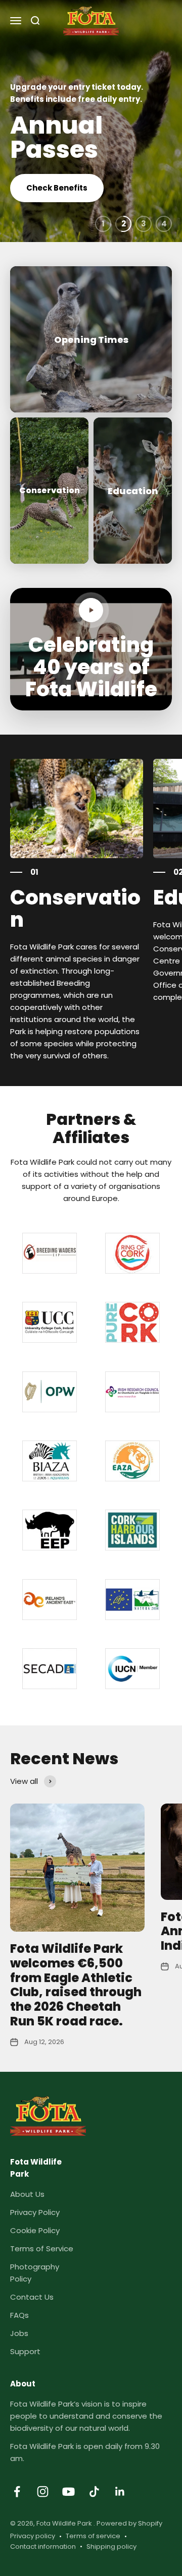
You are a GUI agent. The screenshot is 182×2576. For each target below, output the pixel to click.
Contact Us (32, 2297)
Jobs (19, 2333)
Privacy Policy (35, 2212)
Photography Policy (35, 2273)
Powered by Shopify (129, 2523)
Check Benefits (57, 188)
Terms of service (93, 2536)
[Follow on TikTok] (94, 2492)
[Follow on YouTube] (69, 2492)
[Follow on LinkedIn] (120, 2492)
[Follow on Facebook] (17, 2492)
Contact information (43, 2547)
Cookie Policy (35, 2230)
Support (25, 2351)
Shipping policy (111, 2547)
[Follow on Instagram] (43, 2492)
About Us (27, 2194)
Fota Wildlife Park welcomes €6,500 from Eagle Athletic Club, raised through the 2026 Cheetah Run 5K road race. (76, 1985)
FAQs (19, 2315)
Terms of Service (42, 2249)
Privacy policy (33, 2536)
